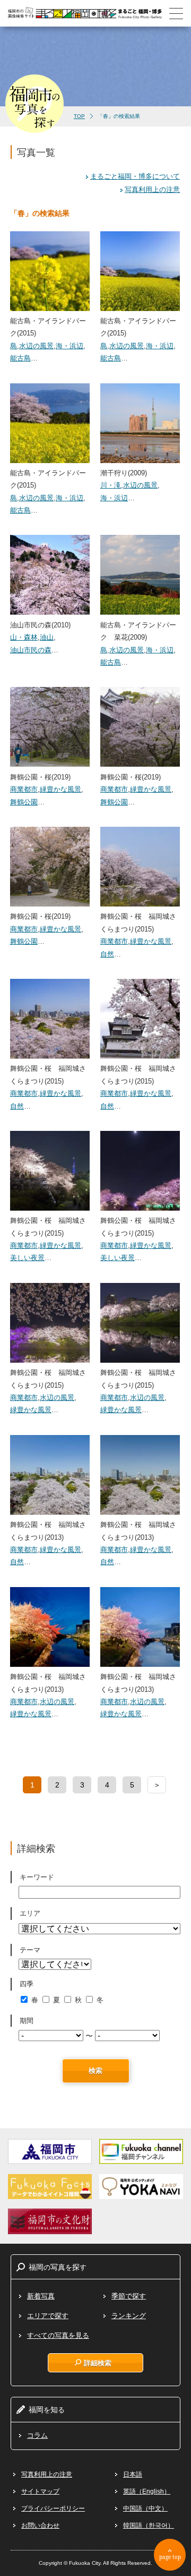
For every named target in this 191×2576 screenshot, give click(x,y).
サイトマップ (40, 2491)
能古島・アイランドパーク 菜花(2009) (138, 631)
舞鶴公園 (24, 802)
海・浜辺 (70, 346)
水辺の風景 (36, 346)
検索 (95, 2071)
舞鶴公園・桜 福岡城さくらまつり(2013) (48, 1531)
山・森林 (24, 637)
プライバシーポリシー (53, 2508)
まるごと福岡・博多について (135, 176)
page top (170, 2557)
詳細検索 (98, 2363)
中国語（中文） (145, 2508)
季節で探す (129, 2296)
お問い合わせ (40, 2525)
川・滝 (111, 485)
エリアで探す (48, 2316)
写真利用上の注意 (152, 190)
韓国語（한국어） (149, 2525)
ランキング (129, 2316)
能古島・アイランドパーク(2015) (48, 327)
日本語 (133, 2474)
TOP (79, 116)
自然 (107, 954)
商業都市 (24, 789)
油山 (47, 637)
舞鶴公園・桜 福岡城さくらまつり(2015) (138, 922)
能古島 (20, 358)
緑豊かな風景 (60, 789)
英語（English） (147, 2491)
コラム (37, 2435)
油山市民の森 (31, 650)
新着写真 (41, 2296)
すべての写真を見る (58, 2335)
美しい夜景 (27, 1258)
